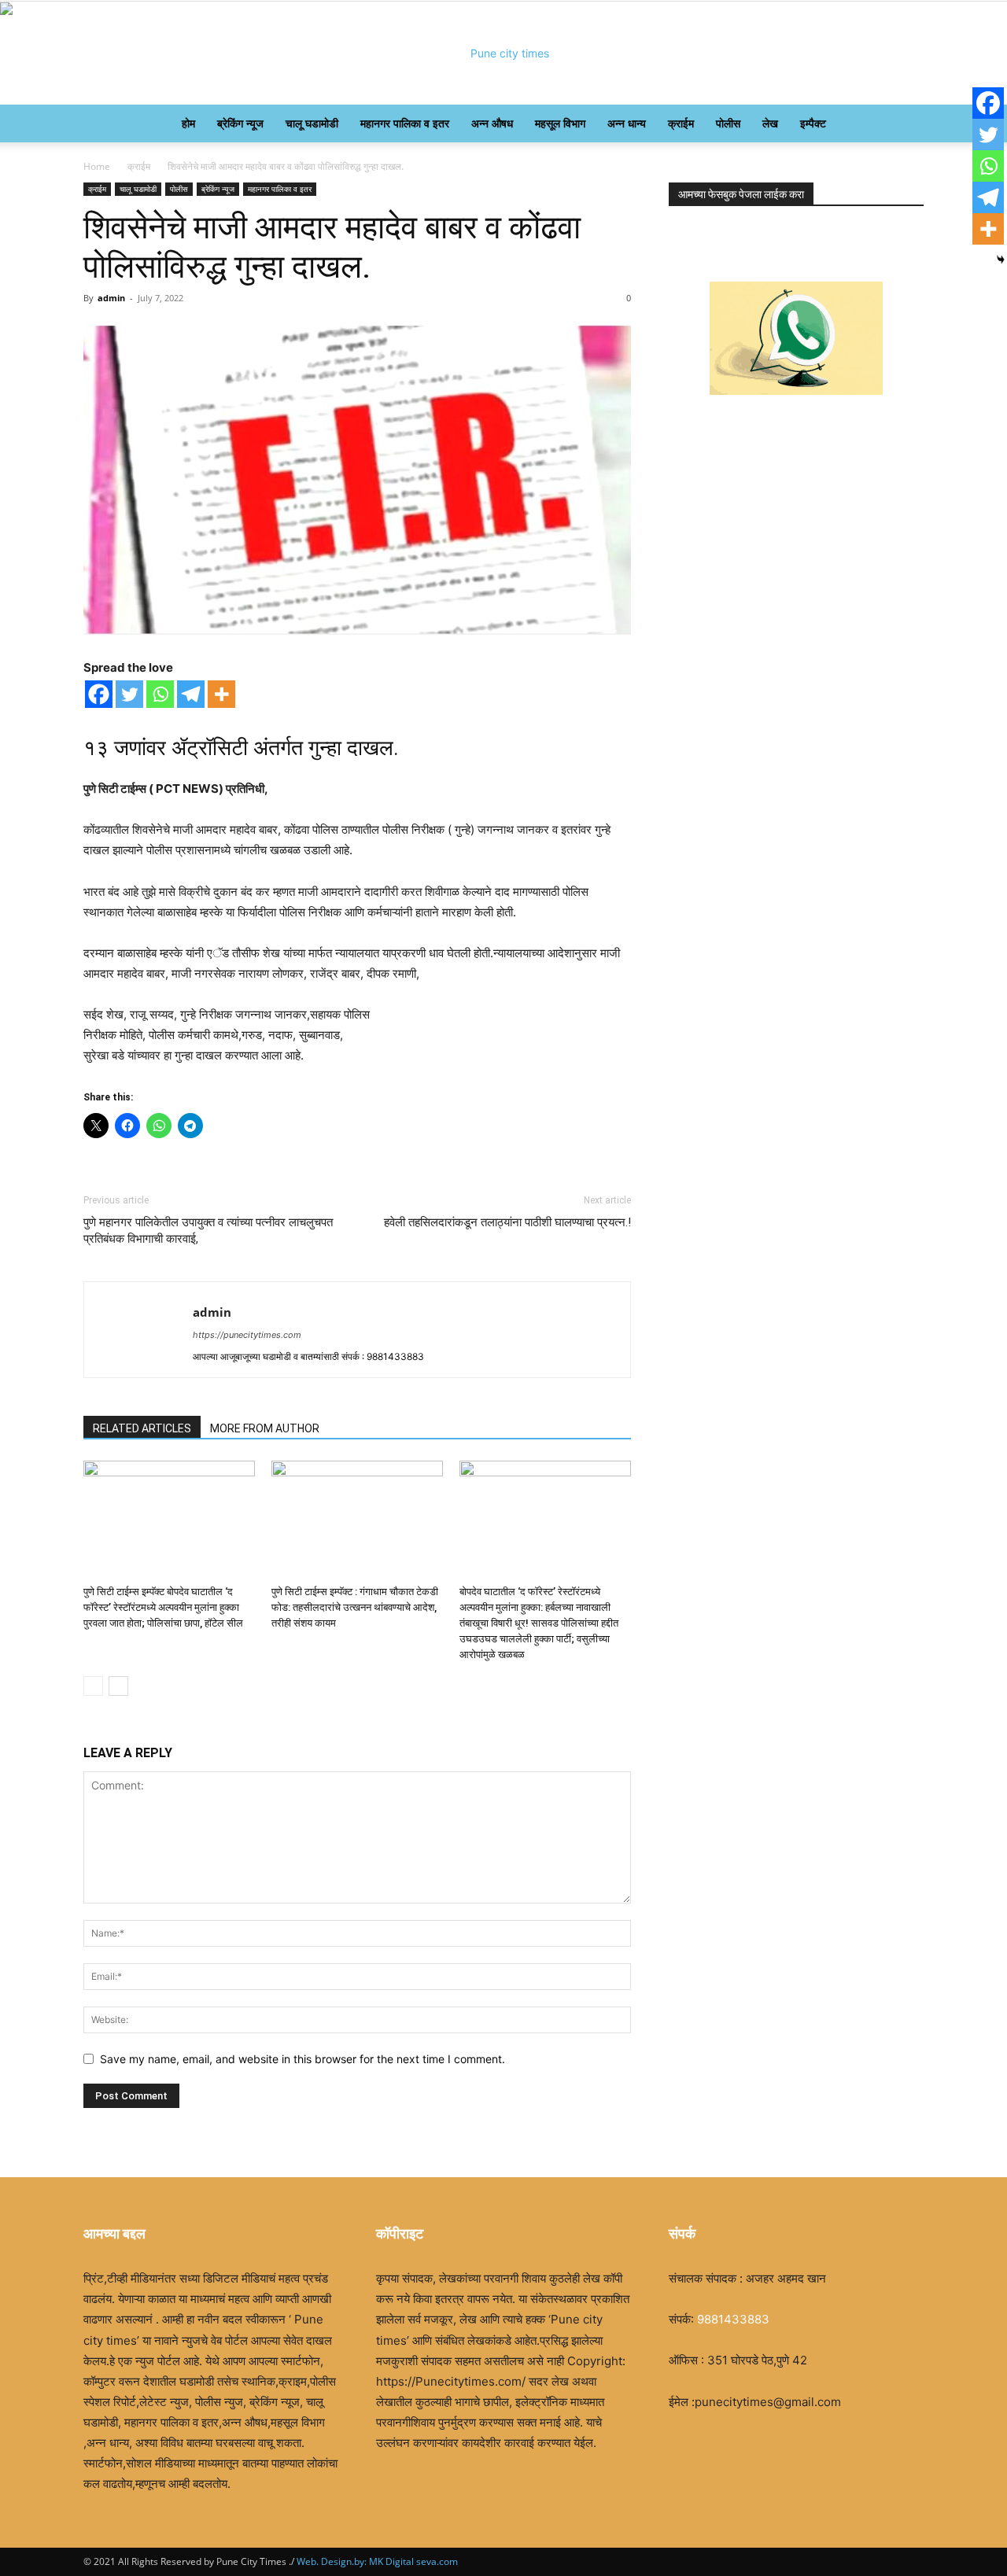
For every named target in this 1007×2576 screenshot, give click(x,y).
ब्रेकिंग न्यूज (240, 123)
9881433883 (733, 2319)
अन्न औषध (492, 123)
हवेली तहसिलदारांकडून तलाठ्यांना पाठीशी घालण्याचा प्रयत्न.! (507, 1222)
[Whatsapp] (160, 694)
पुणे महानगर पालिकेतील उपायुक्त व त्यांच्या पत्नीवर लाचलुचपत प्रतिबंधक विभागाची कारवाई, (208, 1231)
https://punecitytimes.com (247, 1335)
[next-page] (118, 1686)
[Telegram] (191, 694)
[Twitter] (129, 694)
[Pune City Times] (503, 53)
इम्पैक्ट (813, 123)
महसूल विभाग (560, 123)
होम (188, 123)
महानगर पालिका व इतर (405, 123)
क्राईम (681, 123)
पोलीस (728, 123)
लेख (770, 123)
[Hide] (1001, 260)
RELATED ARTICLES (142, 1428)
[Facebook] (99, 694)
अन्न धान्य (627, 123)
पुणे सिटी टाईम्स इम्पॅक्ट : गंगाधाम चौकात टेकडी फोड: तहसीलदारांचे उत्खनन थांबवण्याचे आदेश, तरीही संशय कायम (355, 1607)
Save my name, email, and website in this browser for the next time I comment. (302, 2059)
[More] (221, 694)
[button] (905, 125)
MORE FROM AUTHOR (265, 1428)
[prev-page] (93, 1686)
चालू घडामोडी (312, 123)
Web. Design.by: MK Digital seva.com (376, 2561)
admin (111, 298)
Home (97, 166)
